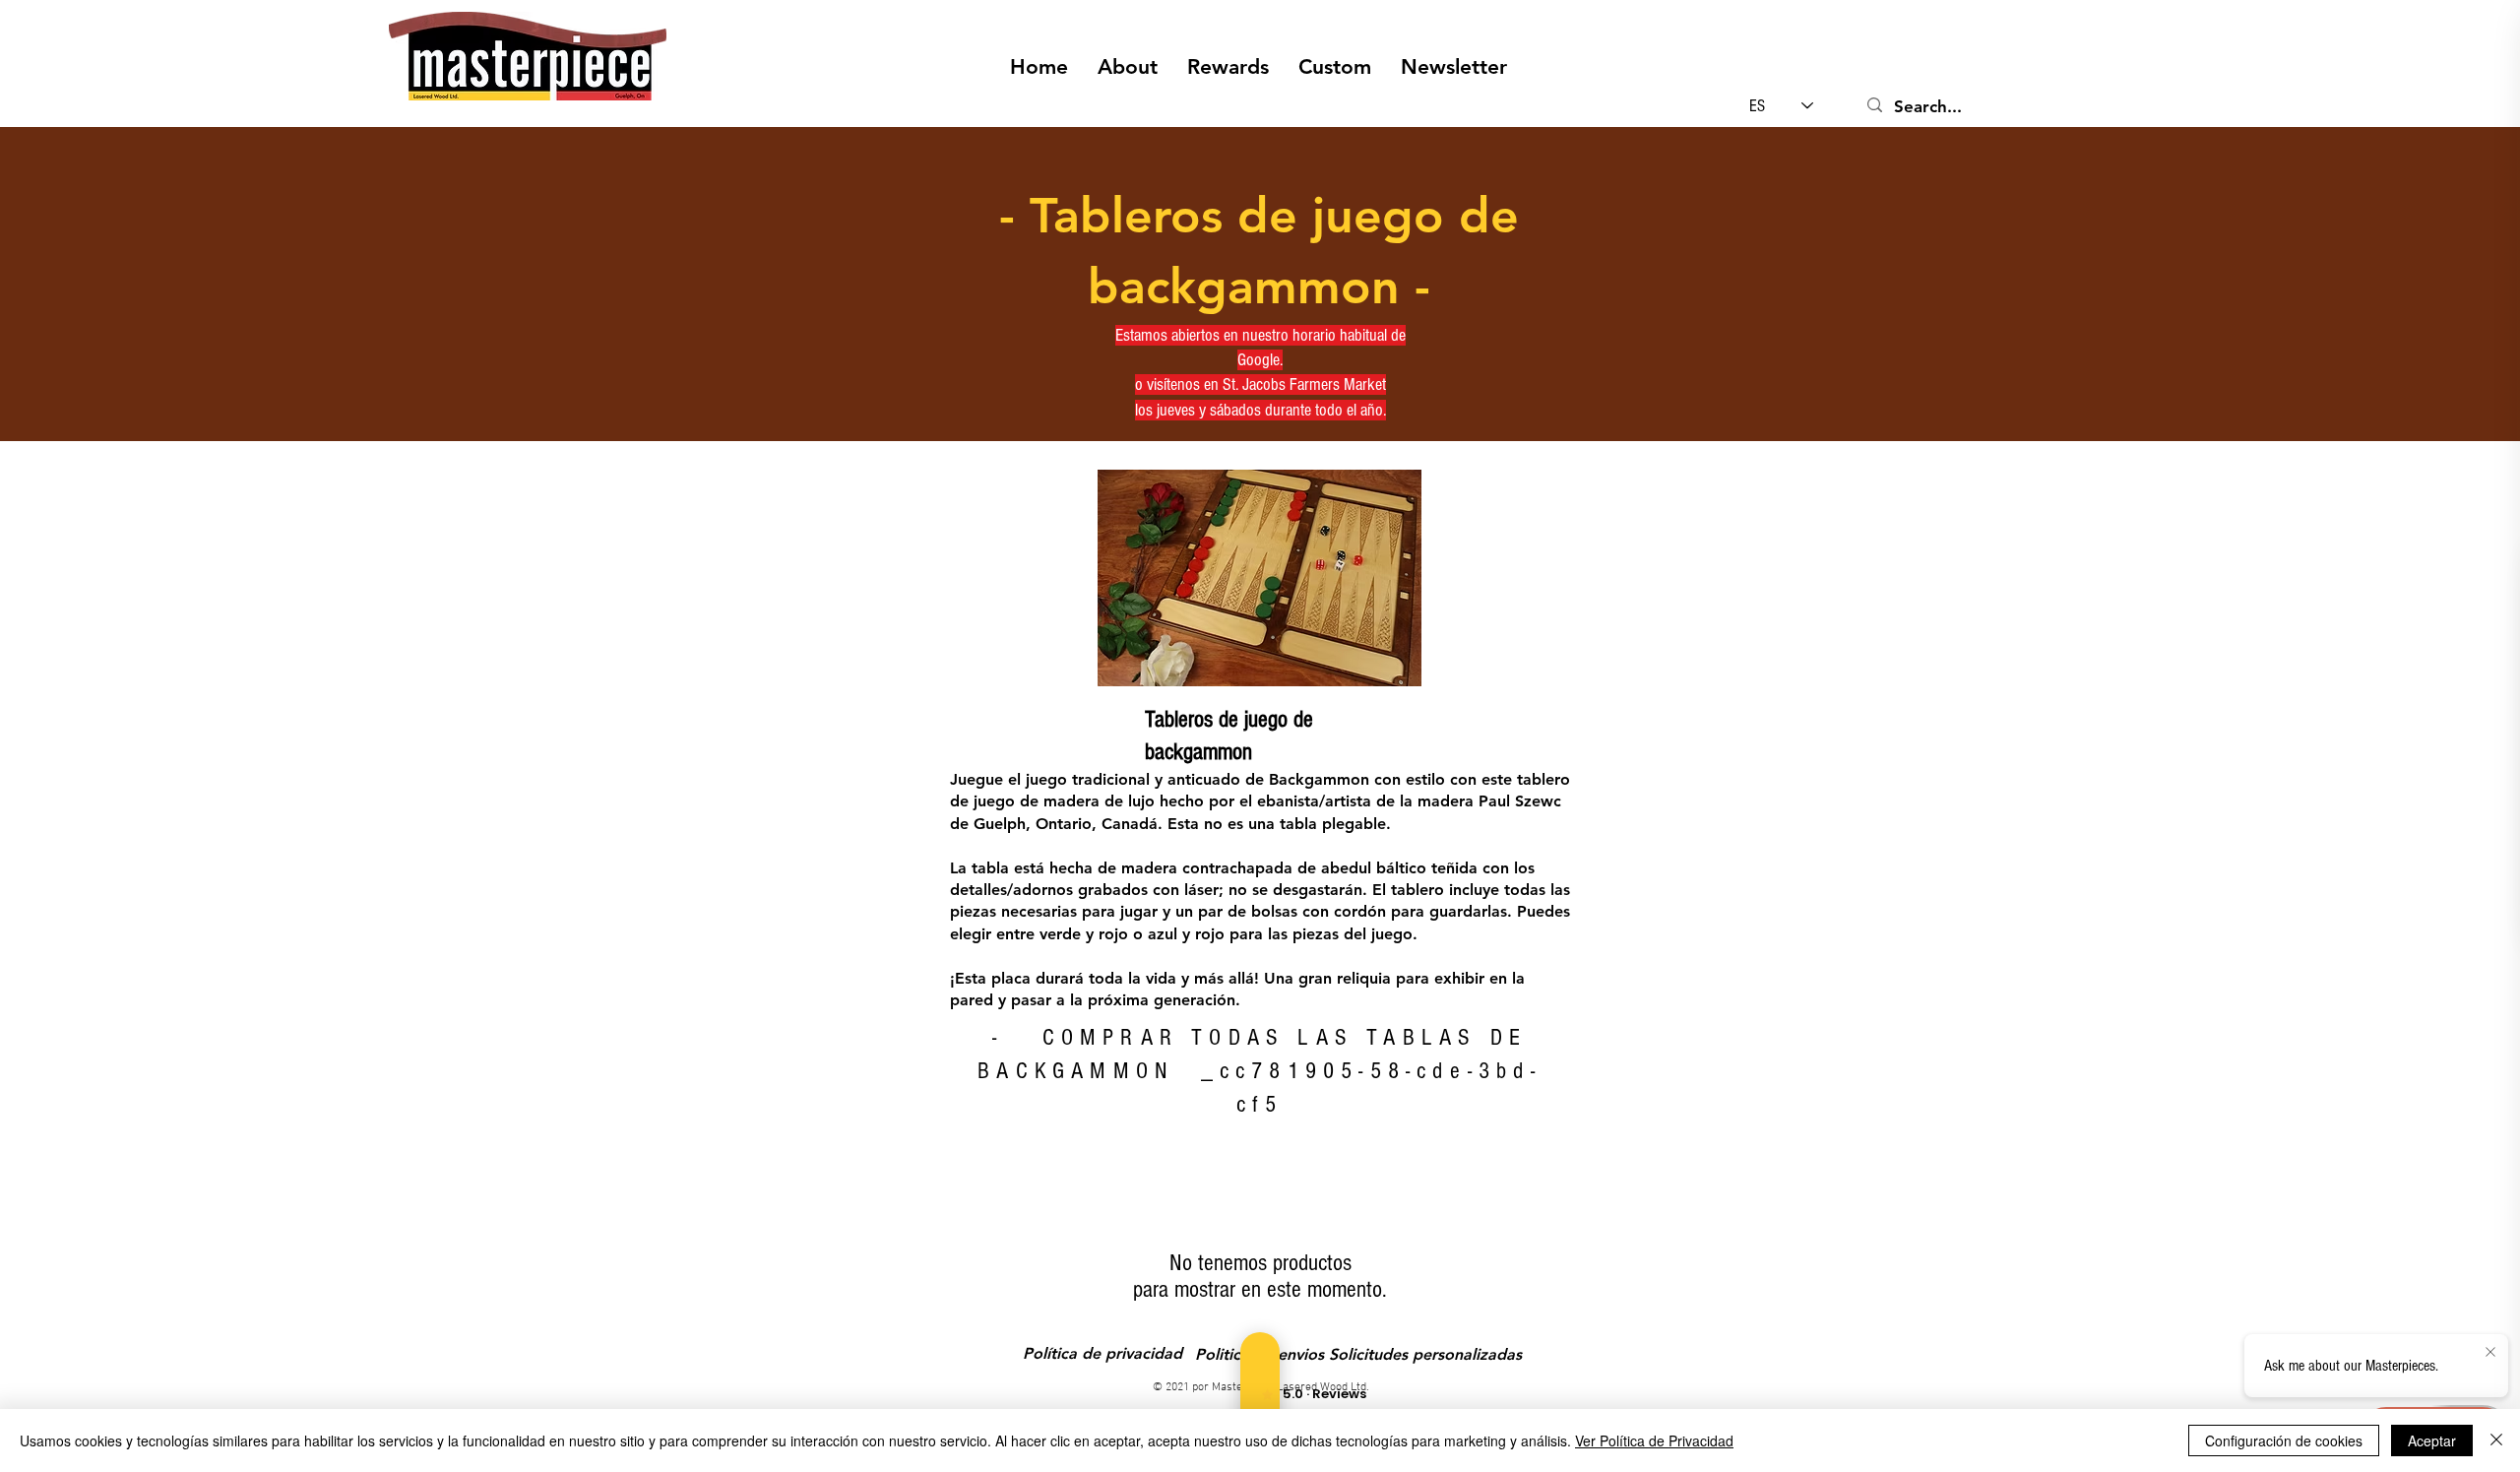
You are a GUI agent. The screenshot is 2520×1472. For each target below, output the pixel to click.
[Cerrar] (2496, 1440)
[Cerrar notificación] (2490, 1353)
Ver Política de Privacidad (1654, 1440)
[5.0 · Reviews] (1260, 1394)
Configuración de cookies (2284, 1440)
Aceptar (2432, 1440)
